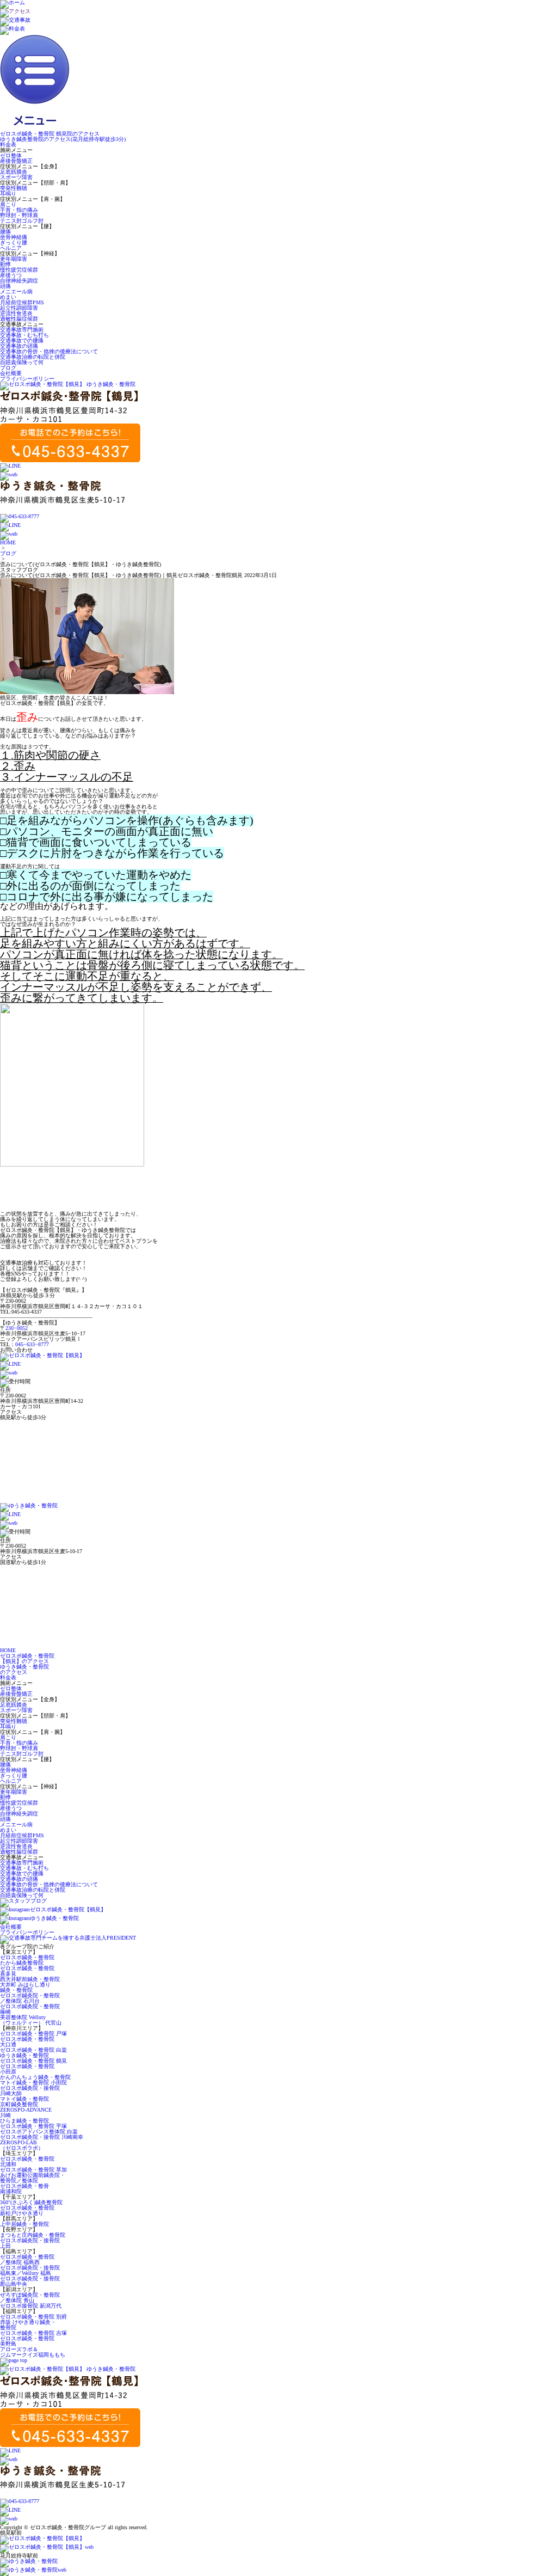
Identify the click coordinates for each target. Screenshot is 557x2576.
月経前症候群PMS (22, 302)
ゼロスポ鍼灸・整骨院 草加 (33, 2170)
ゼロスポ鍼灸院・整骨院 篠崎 (30, 2009)
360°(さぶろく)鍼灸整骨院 (31, 2202)
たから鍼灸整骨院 (22, 1963)
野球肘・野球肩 (19, 215)
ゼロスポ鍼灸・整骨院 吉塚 (33, 2333)
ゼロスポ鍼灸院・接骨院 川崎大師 (30, 2091)
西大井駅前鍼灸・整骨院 (30, 1979)
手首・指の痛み (19, 210)
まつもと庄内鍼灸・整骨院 (33, 2235)
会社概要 (11, 373)
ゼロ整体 (11, 155)
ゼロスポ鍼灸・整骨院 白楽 (33, 2050)
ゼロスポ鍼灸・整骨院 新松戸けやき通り (27, 2210)
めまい (8, 297)
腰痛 (5, 232)
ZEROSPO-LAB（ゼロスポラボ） (22, 2145)
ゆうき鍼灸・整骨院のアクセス (24, 1669)
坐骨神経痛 (14, 237)
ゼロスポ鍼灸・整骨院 (27, 1957)
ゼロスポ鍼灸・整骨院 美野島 (27, 2341)
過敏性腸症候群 (19, 319)
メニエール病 (16, 292)
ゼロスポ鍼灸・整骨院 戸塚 (33, 2034)
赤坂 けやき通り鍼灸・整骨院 (28, 2325)
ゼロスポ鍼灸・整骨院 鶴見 (33, 2061)
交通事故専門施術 (22, 330)
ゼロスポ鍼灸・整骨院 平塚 (33, 2126)
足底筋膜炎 (14, 172)
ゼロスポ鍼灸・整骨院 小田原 (27, 2069)
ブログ (8, 368)
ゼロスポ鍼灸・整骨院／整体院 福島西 (27, 2259)
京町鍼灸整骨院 (19, 2104)
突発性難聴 (14, 188)
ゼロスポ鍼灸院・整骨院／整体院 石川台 (30, 1998)
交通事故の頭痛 (19, 346)
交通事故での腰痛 (22, 341)
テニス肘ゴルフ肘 (22, 221)
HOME (8, 542)
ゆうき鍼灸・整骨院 (24, 2055)
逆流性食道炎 (16, 313)
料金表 (8, 145)
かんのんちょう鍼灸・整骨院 (35, 2077)
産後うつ (11, 275)
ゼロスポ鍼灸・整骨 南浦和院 (24, 2189)
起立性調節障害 (19, 308)
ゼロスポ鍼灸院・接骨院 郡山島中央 (30, 2281)
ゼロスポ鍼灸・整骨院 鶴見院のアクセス (50, 134)
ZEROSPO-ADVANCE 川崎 (26, 2112)
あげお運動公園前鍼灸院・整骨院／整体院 (33, 2178)
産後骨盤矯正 (16, 161)
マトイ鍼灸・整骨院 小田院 (33, 2083)
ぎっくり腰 (14, 243)
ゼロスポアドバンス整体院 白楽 (39, 2132)
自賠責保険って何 (22, 362)
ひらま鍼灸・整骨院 (24, 2121)
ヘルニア (11, 248)
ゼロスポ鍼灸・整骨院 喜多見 (27, 1971)
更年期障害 (14, 259)
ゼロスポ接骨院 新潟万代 (31, 2306)
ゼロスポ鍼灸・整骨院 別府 (33, 2317)
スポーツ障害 (16, 177)
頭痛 (5, 286)
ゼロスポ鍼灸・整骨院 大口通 (27, 2042)
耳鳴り (8, 194)
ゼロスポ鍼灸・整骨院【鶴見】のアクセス (27, 1658)
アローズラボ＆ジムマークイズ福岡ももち (33, 2352)
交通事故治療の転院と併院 (33, 357)
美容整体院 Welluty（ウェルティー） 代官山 (31, 2020)
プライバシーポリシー (27, 379)
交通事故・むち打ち (24, 335)
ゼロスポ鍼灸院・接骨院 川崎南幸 (42, 2137)
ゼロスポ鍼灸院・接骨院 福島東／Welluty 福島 (30, 2270)
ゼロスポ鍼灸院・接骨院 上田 (30, 2243)
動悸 (5, 264)
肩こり (8, 204)
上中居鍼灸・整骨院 (24, 2224)
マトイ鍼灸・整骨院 (24, 2099)
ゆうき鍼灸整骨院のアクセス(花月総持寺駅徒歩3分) (63, 139)
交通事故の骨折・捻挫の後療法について (49, 351)
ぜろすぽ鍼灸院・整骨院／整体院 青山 (30, 2298)
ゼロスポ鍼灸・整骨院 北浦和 (27, 2161)
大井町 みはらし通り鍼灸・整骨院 (25, 1987)
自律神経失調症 (19, 281)
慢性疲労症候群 (19, 270)
